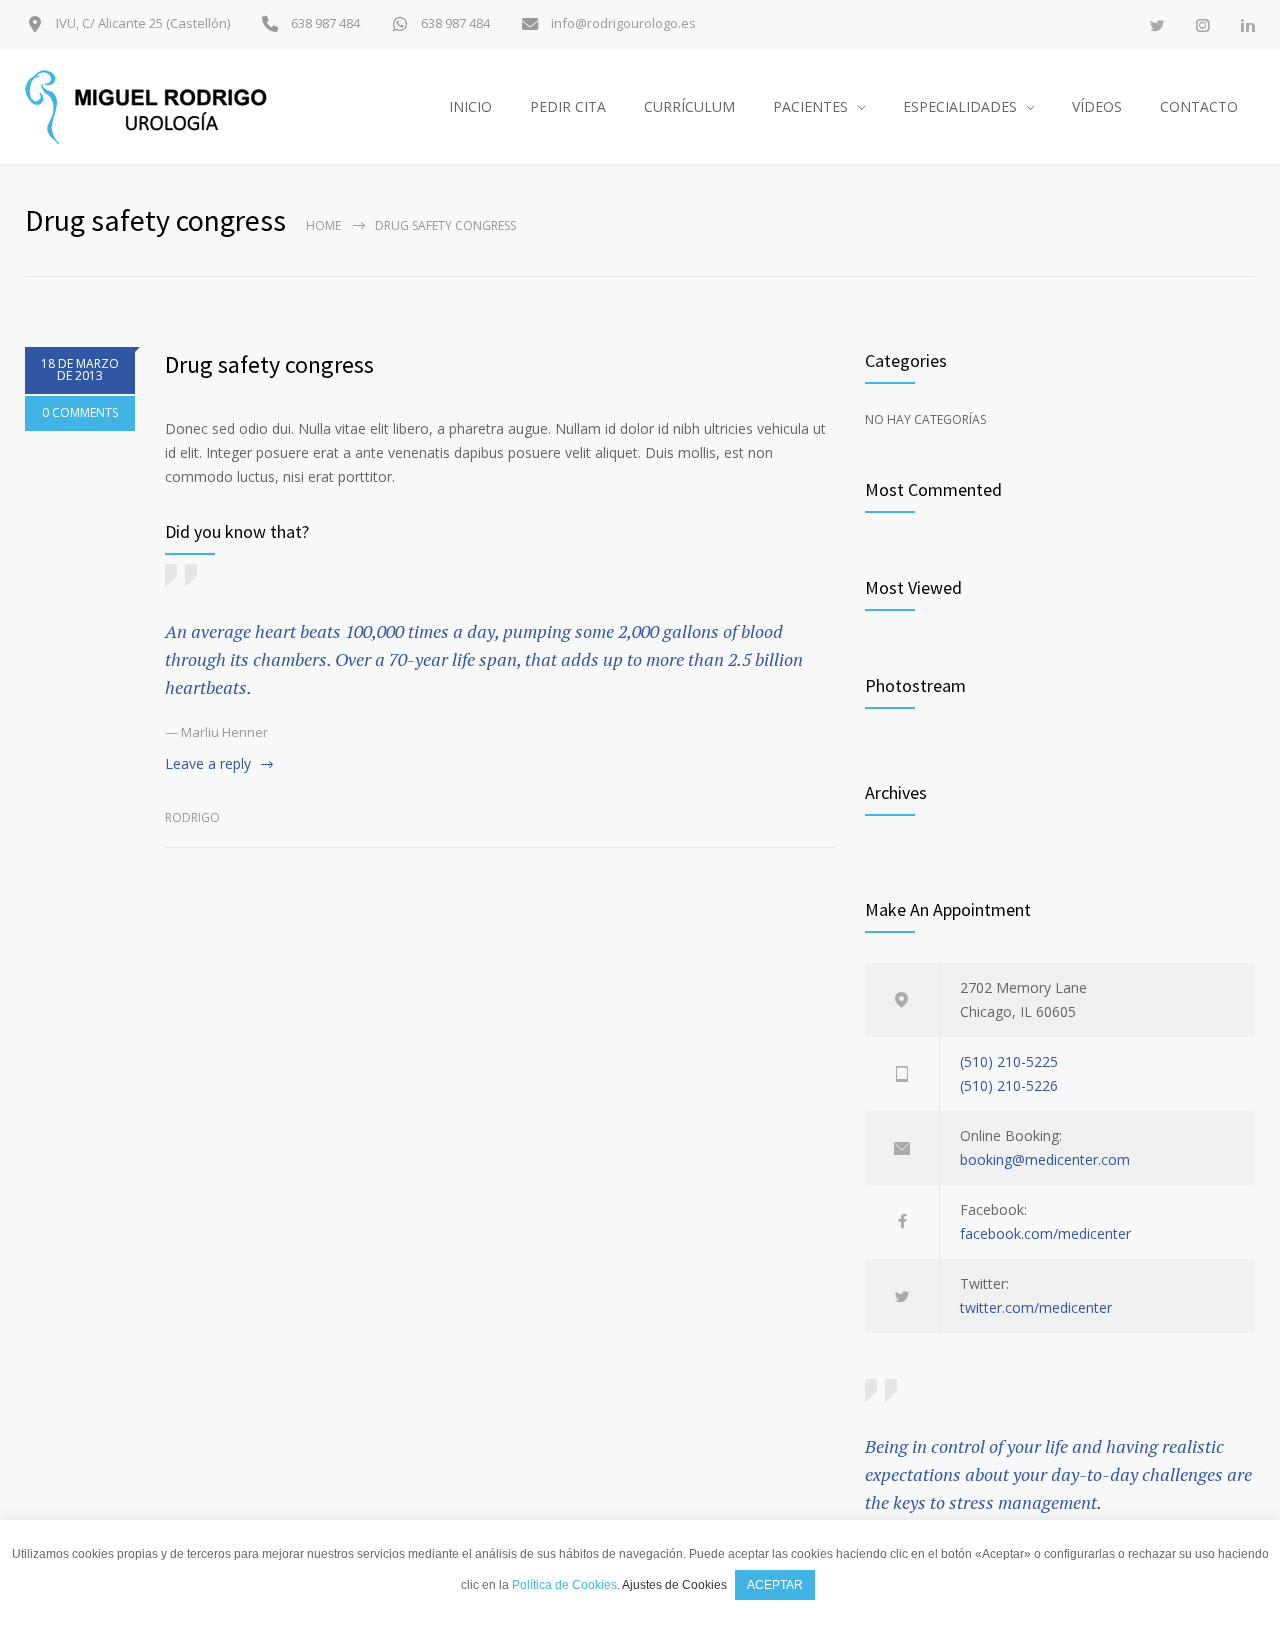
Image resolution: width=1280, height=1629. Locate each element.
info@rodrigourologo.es (622, 23)
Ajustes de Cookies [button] (674, 1585)
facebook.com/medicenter (1045, 1233)
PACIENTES (810, 106)
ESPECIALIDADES (960, 106)
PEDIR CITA (568, 106)
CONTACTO (1199, 106)
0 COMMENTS (80, 412)
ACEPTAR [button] (775, 1585)
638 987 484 (324, 23)
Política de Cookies (564, 1585)
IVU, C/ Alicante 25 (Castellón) (141, 23)
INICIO (470, 106)
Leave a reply (208, 763)
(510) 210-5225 (1009, 1061)
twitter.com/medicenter (1036, 1307)
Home (323, 225)
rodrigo (192, 817)
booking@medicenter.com (1045, 1159)
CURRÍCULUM (689, 106)
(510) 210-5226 (1009, 1085)
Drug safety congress (269, 364)
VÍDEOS (1097, 106)
